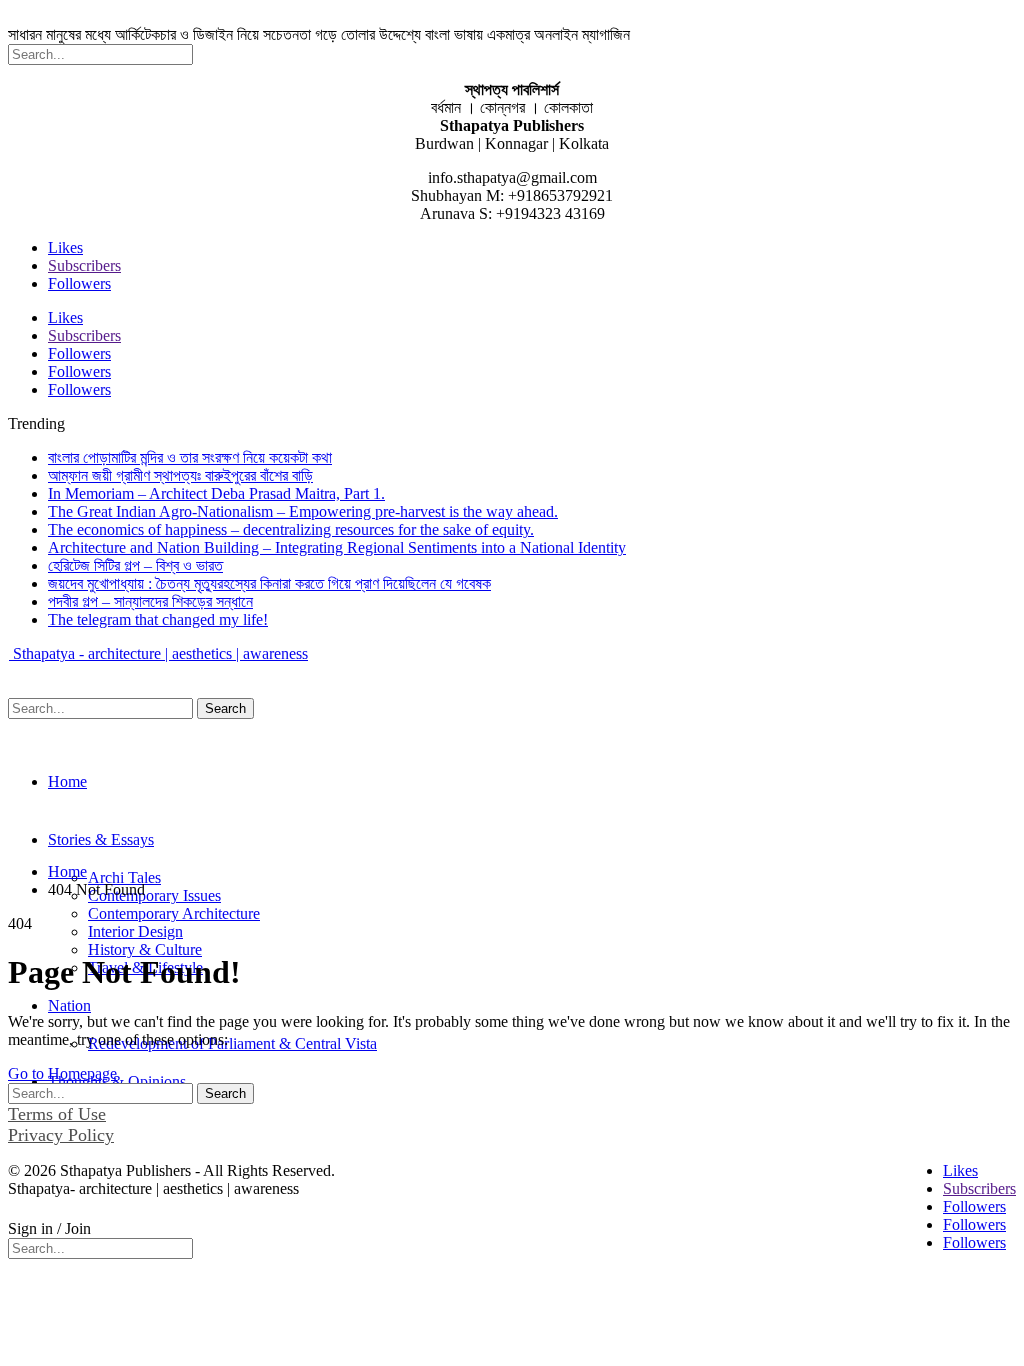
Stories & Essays (101, 839)
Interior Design (135, 931)
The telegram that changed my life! (158, 619)
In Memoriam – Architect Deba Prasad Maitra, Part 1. (216, 493)
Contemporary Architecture (174, 913)
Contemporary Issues (154, 895)
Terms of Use (57, 1114)
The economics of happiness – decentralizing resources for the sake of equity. (291, 529)
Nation (69, 1005)
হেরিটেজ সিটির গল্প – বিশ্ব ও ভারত (135, 565)
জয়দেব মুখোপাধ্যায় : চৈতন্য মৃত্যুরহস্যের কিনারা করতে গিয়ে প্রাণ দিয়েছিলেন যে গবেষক (269, 583)
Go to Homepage (62, 1073)
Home (67, 781)
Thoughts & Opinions (117, 1081)
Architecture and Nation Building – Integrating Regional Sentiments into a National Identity (337, 547)
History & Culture (145, 949)
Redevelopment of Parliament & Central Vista (232, 1043)
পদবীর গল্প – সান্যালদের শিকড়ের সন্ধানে (150, 601)
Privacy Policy (61, 1135)
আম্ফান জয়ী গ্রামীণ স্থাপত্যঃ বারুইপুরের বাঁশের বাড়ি (180, 475)
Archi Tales (124, 877)
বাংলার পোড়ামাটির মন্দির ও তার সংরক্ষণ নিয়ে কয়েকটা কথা (190, 457)
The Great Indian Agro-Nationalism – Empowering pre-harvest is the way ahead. (303, 511)
